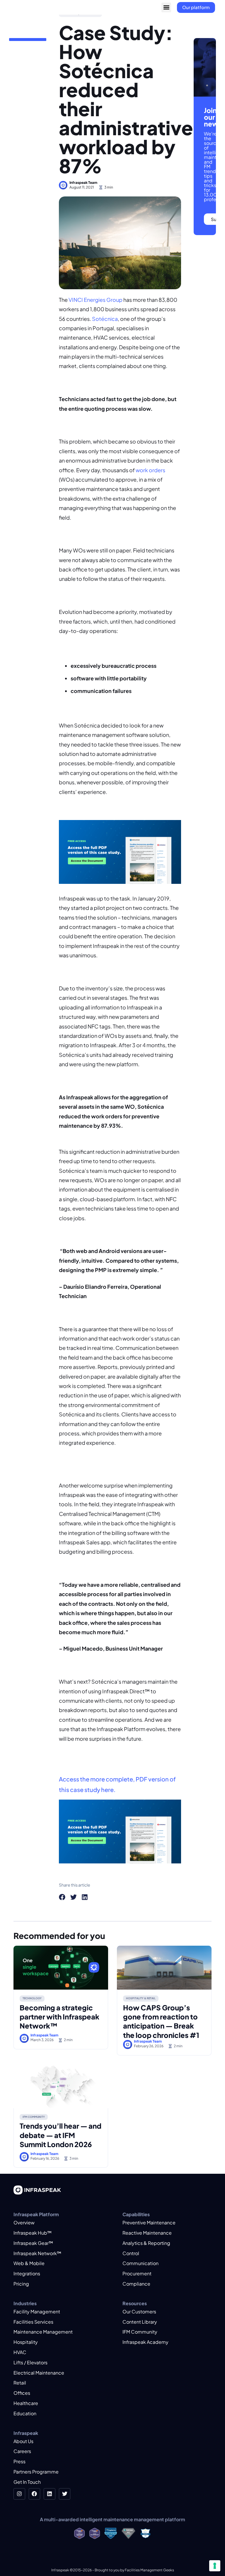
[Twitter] (65, 2494)
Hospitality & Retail (141, 1998)
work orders (150, 470)
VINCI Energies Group (96, 300)
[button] (166, 7)
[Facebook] (35, 2494)
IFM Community (34, 2117)
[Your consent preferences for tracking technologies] (215, 2566)
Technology (32, 1998)
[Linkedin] (50, 2494)
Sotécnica (105, 319)
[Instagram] (19, 2494)
